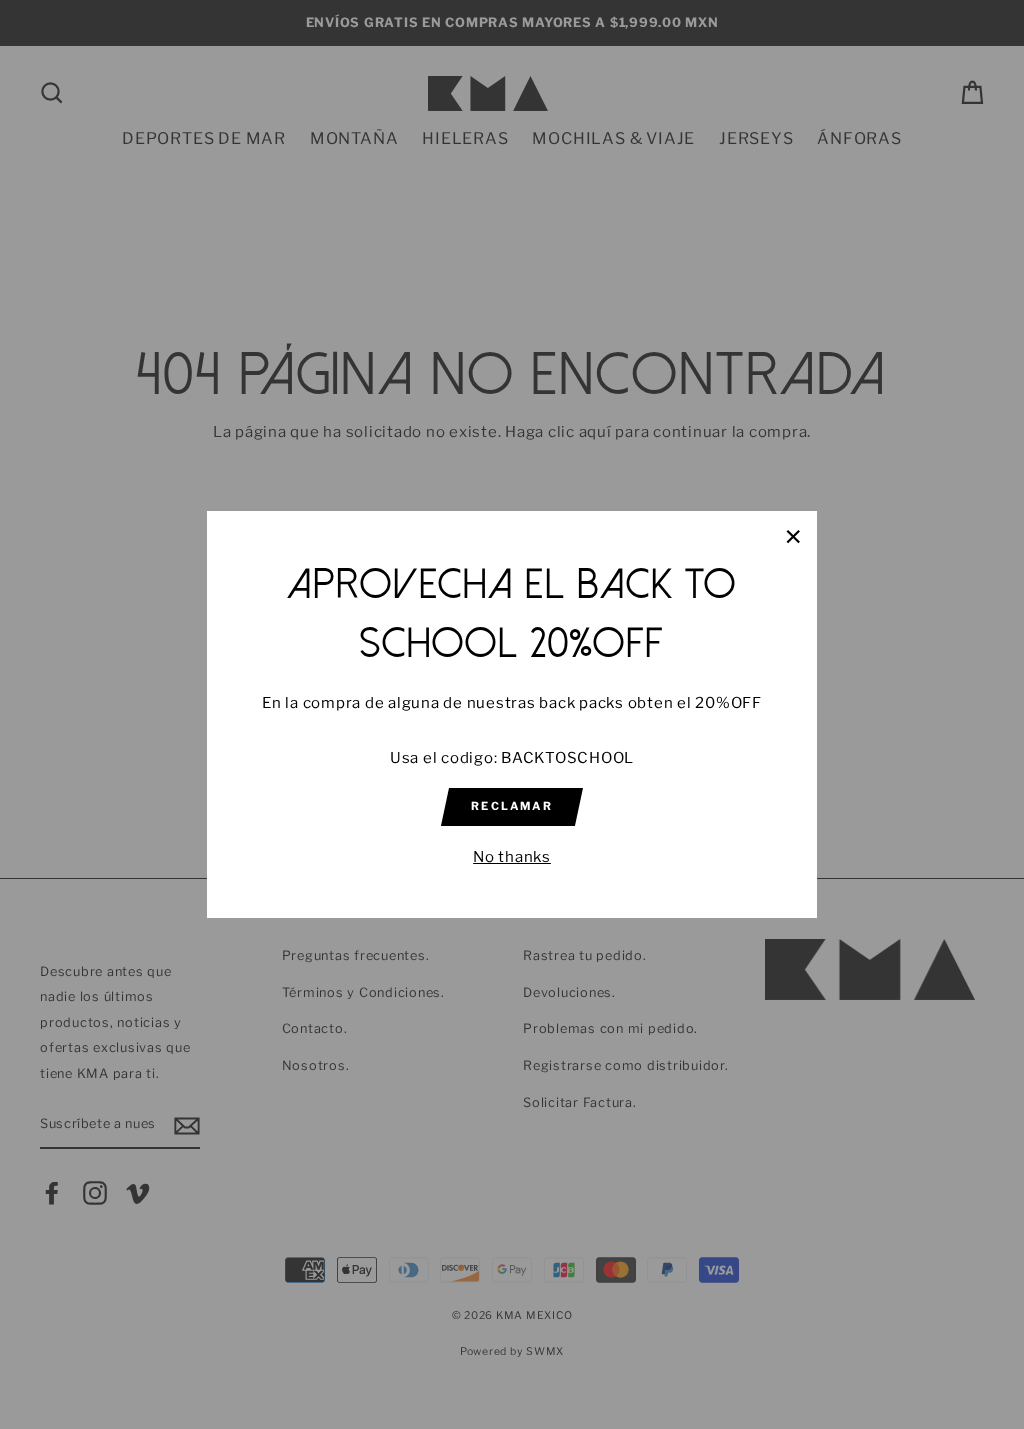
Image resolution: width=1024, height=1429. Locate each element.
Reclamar (512, 806)
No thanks (512, 857)
